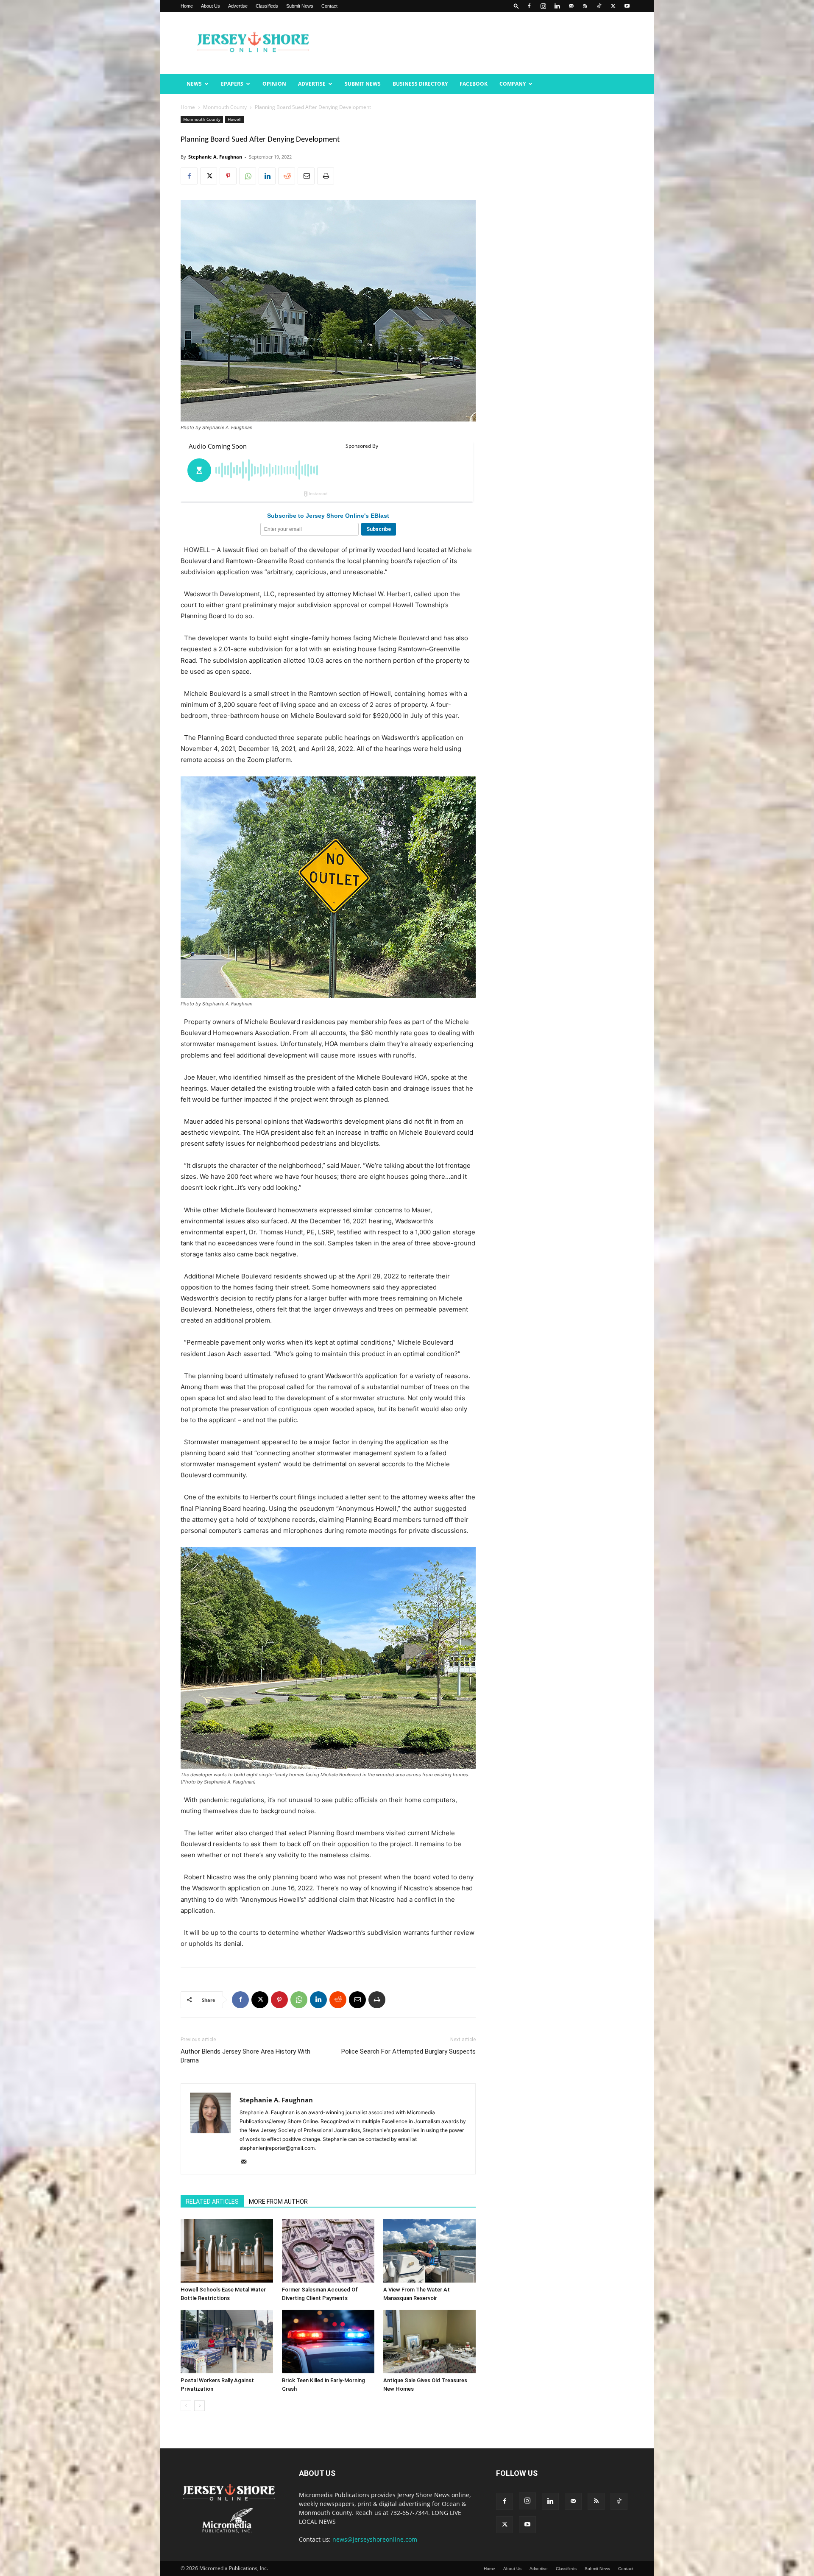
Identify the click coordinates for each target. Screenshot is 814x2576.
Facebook (474, 84)
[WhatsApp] (248, 176)
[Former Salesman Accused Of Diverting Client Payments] (328, 2251)
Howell (235, 119)
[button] (516, 6)
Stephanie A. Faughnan (215, 157)
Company (513, 84)
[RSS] (585, 6)
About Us (210, 6)
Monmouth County (225, 107)
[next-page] (199, 2406)
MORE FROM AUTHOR (278, 2202)
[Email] (306, 176)
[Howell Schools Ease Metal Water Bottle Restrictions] (227, 2251)
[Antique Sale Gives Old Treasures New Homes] (429, 2342)
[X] (613, 6)
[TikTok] (599, 6)
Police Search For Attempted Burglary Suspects (408, 2051)
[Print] (326, 176)
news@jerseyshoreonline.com (375, 2539)
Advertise (238, 6)
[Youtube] (627, 6)
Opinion (274, 84)
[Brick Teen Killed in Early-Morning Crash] (328, 2342)
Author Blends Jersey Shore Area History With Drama (245, 2056)
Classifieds (267, 6)
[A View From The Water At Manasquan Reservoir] (429, 2251)
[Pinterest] (228, 176)
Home (187, 6)
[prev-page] (186, 2406)
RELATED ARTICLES (212, 2202)
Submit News (300, 6)
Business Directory (420, 84)
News (194, 84)
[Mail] (571, 6)
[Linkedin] (557, 6)
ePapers (232, 84)
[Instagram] (543, 6)
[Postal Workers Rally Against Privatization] (227, 2342)
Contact (329, 6)
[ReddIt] (287, 176)
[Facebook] (529, 6)
